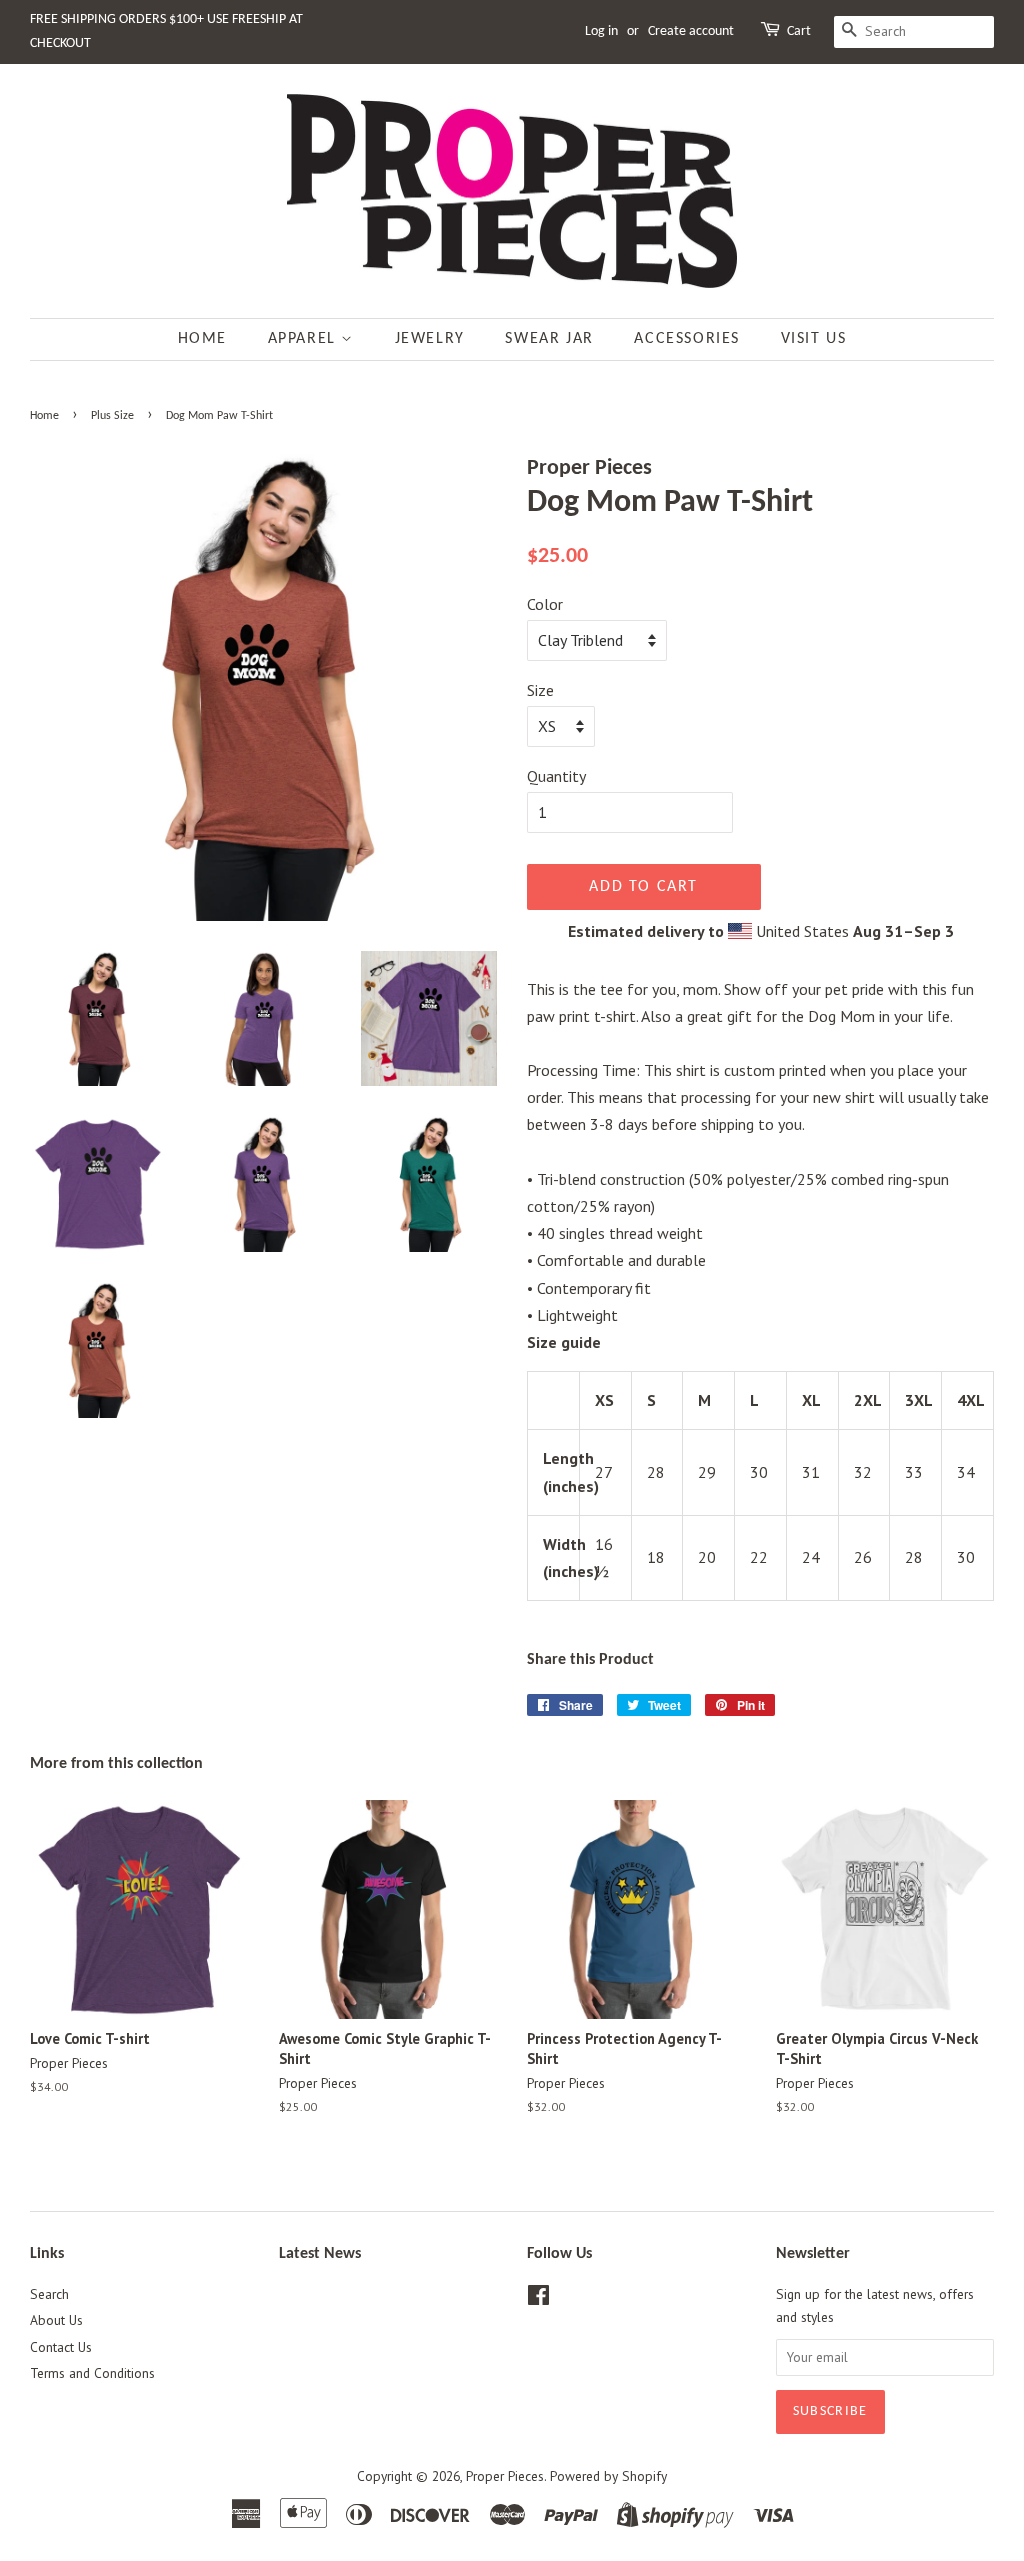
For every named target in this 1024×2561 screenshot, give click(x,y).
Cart (799, 31)
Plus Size (112, 416)
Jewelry (430, 339)
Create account (691, 31)
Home (202, 339)
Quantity (556, 776)
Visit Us (814, 339)
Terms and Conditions (92, 2373)
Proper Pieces (505, 2476)
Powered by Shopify (608, 2476)
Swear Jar (549, 339)
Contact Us (61, 2347)
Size (540, 690)
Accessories (687, 339)
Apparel (305, 339)
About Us (56, 2320)
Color (545, 604)
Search (49, 2294)
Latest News (320, 2254)
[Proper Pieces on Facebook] (538, 2299)
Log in (601, 31)
